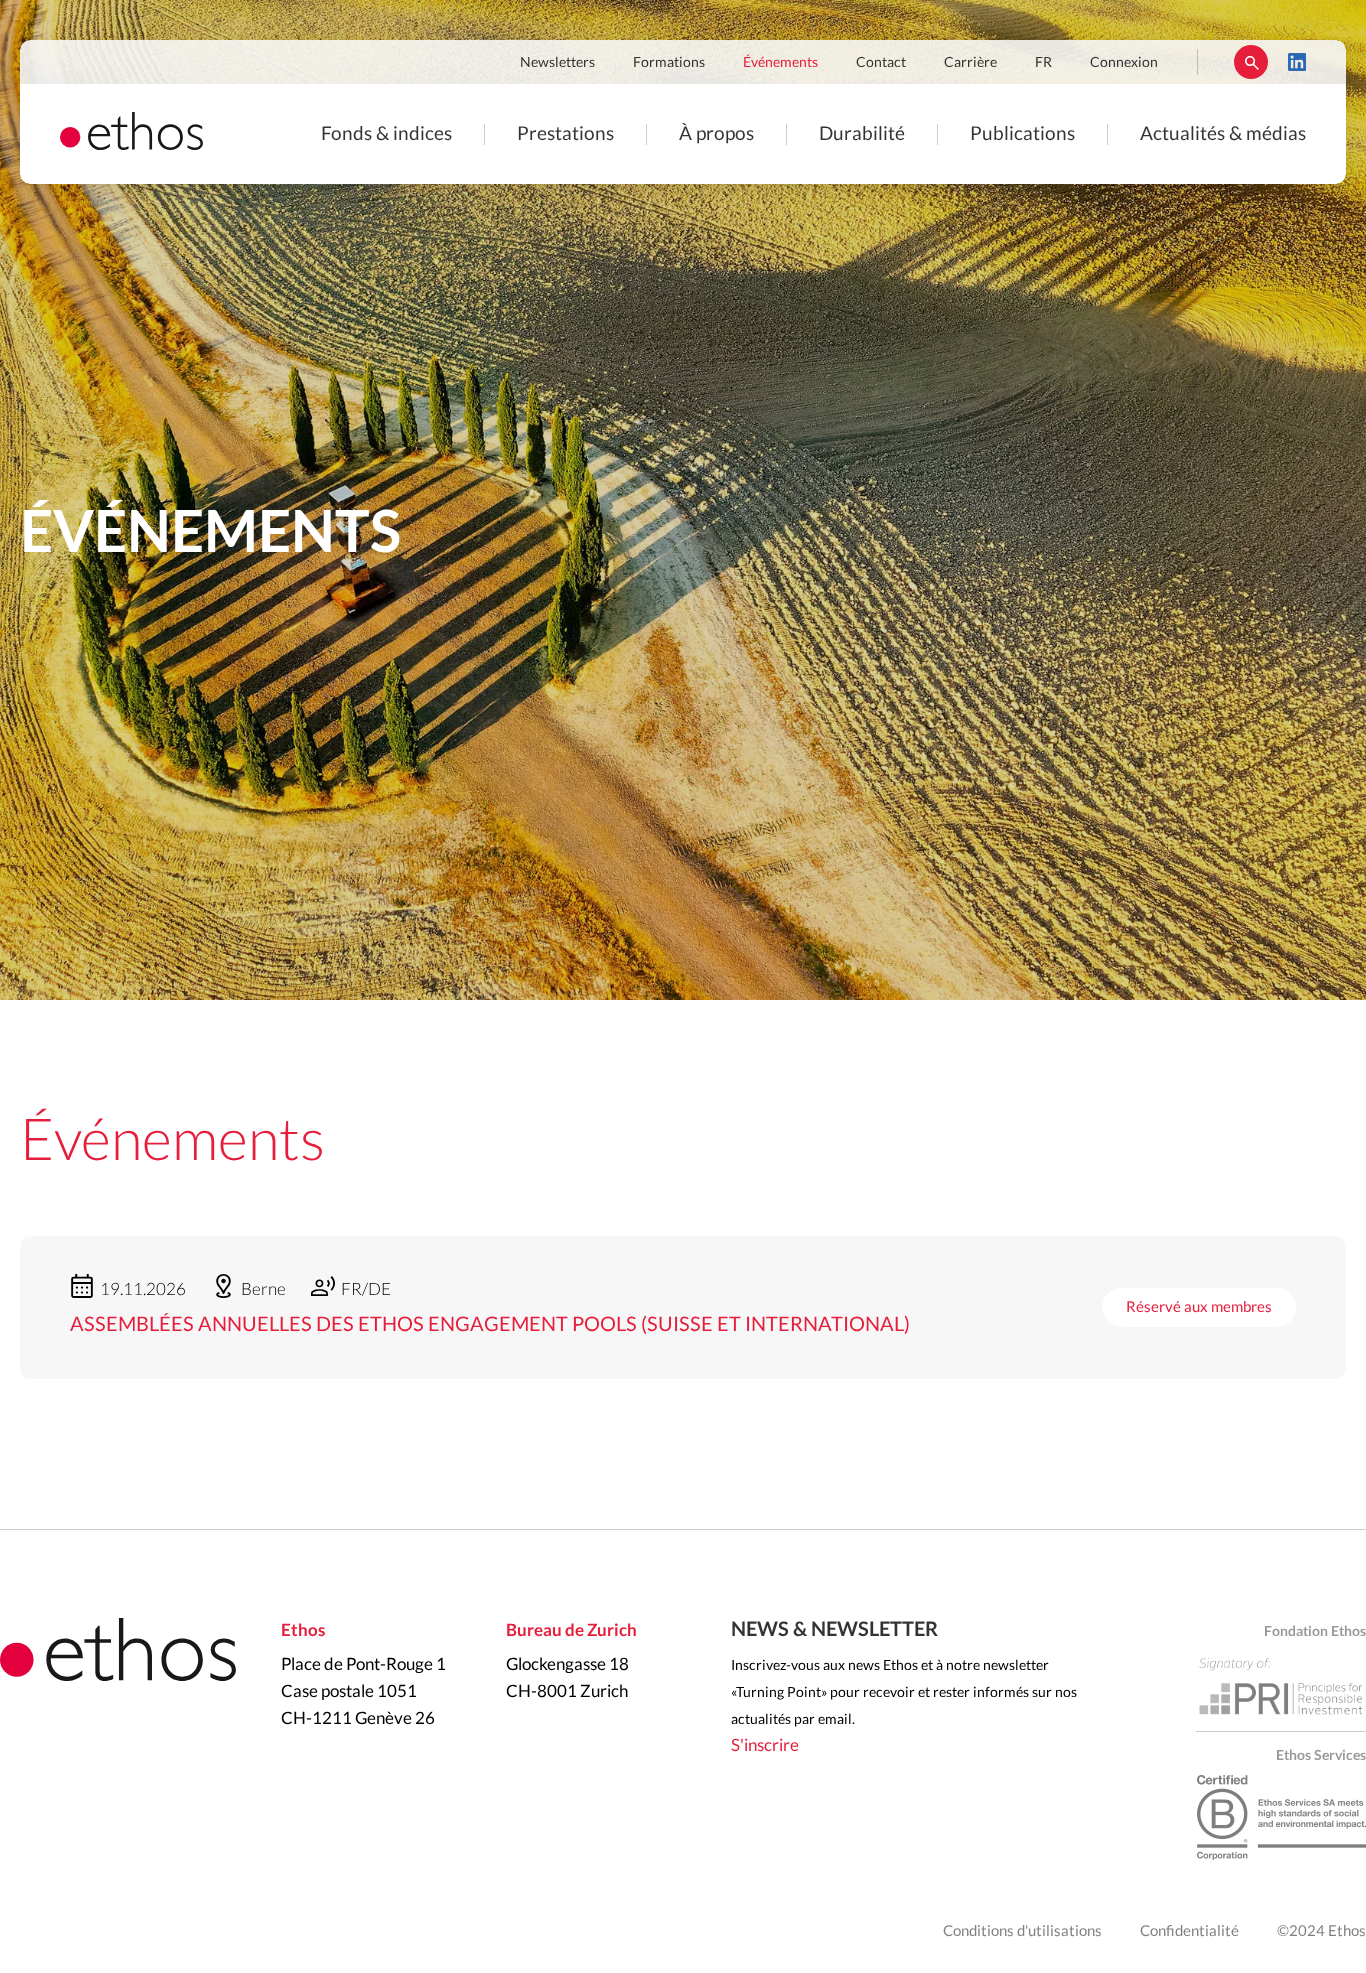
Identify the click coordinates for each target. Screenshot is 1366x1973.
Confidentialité (1189, 1931)
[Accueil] (131, 144)
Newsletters (557, 63)
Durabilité (862, 134)
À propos (716, 134)
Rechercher (1251, 62)
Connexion (1124, 63)
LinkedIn (1297, 62)
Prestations (565, 134)
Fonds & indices (386, 134)
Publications (1022, 134)
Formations (669, 63)
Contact (881, 63)
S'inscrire (765, 1745)
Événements (780, 63)
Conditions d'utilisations (1022, 1931)
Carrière (970, 63)
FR (1043, 63)
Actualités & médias (1223, 134)
